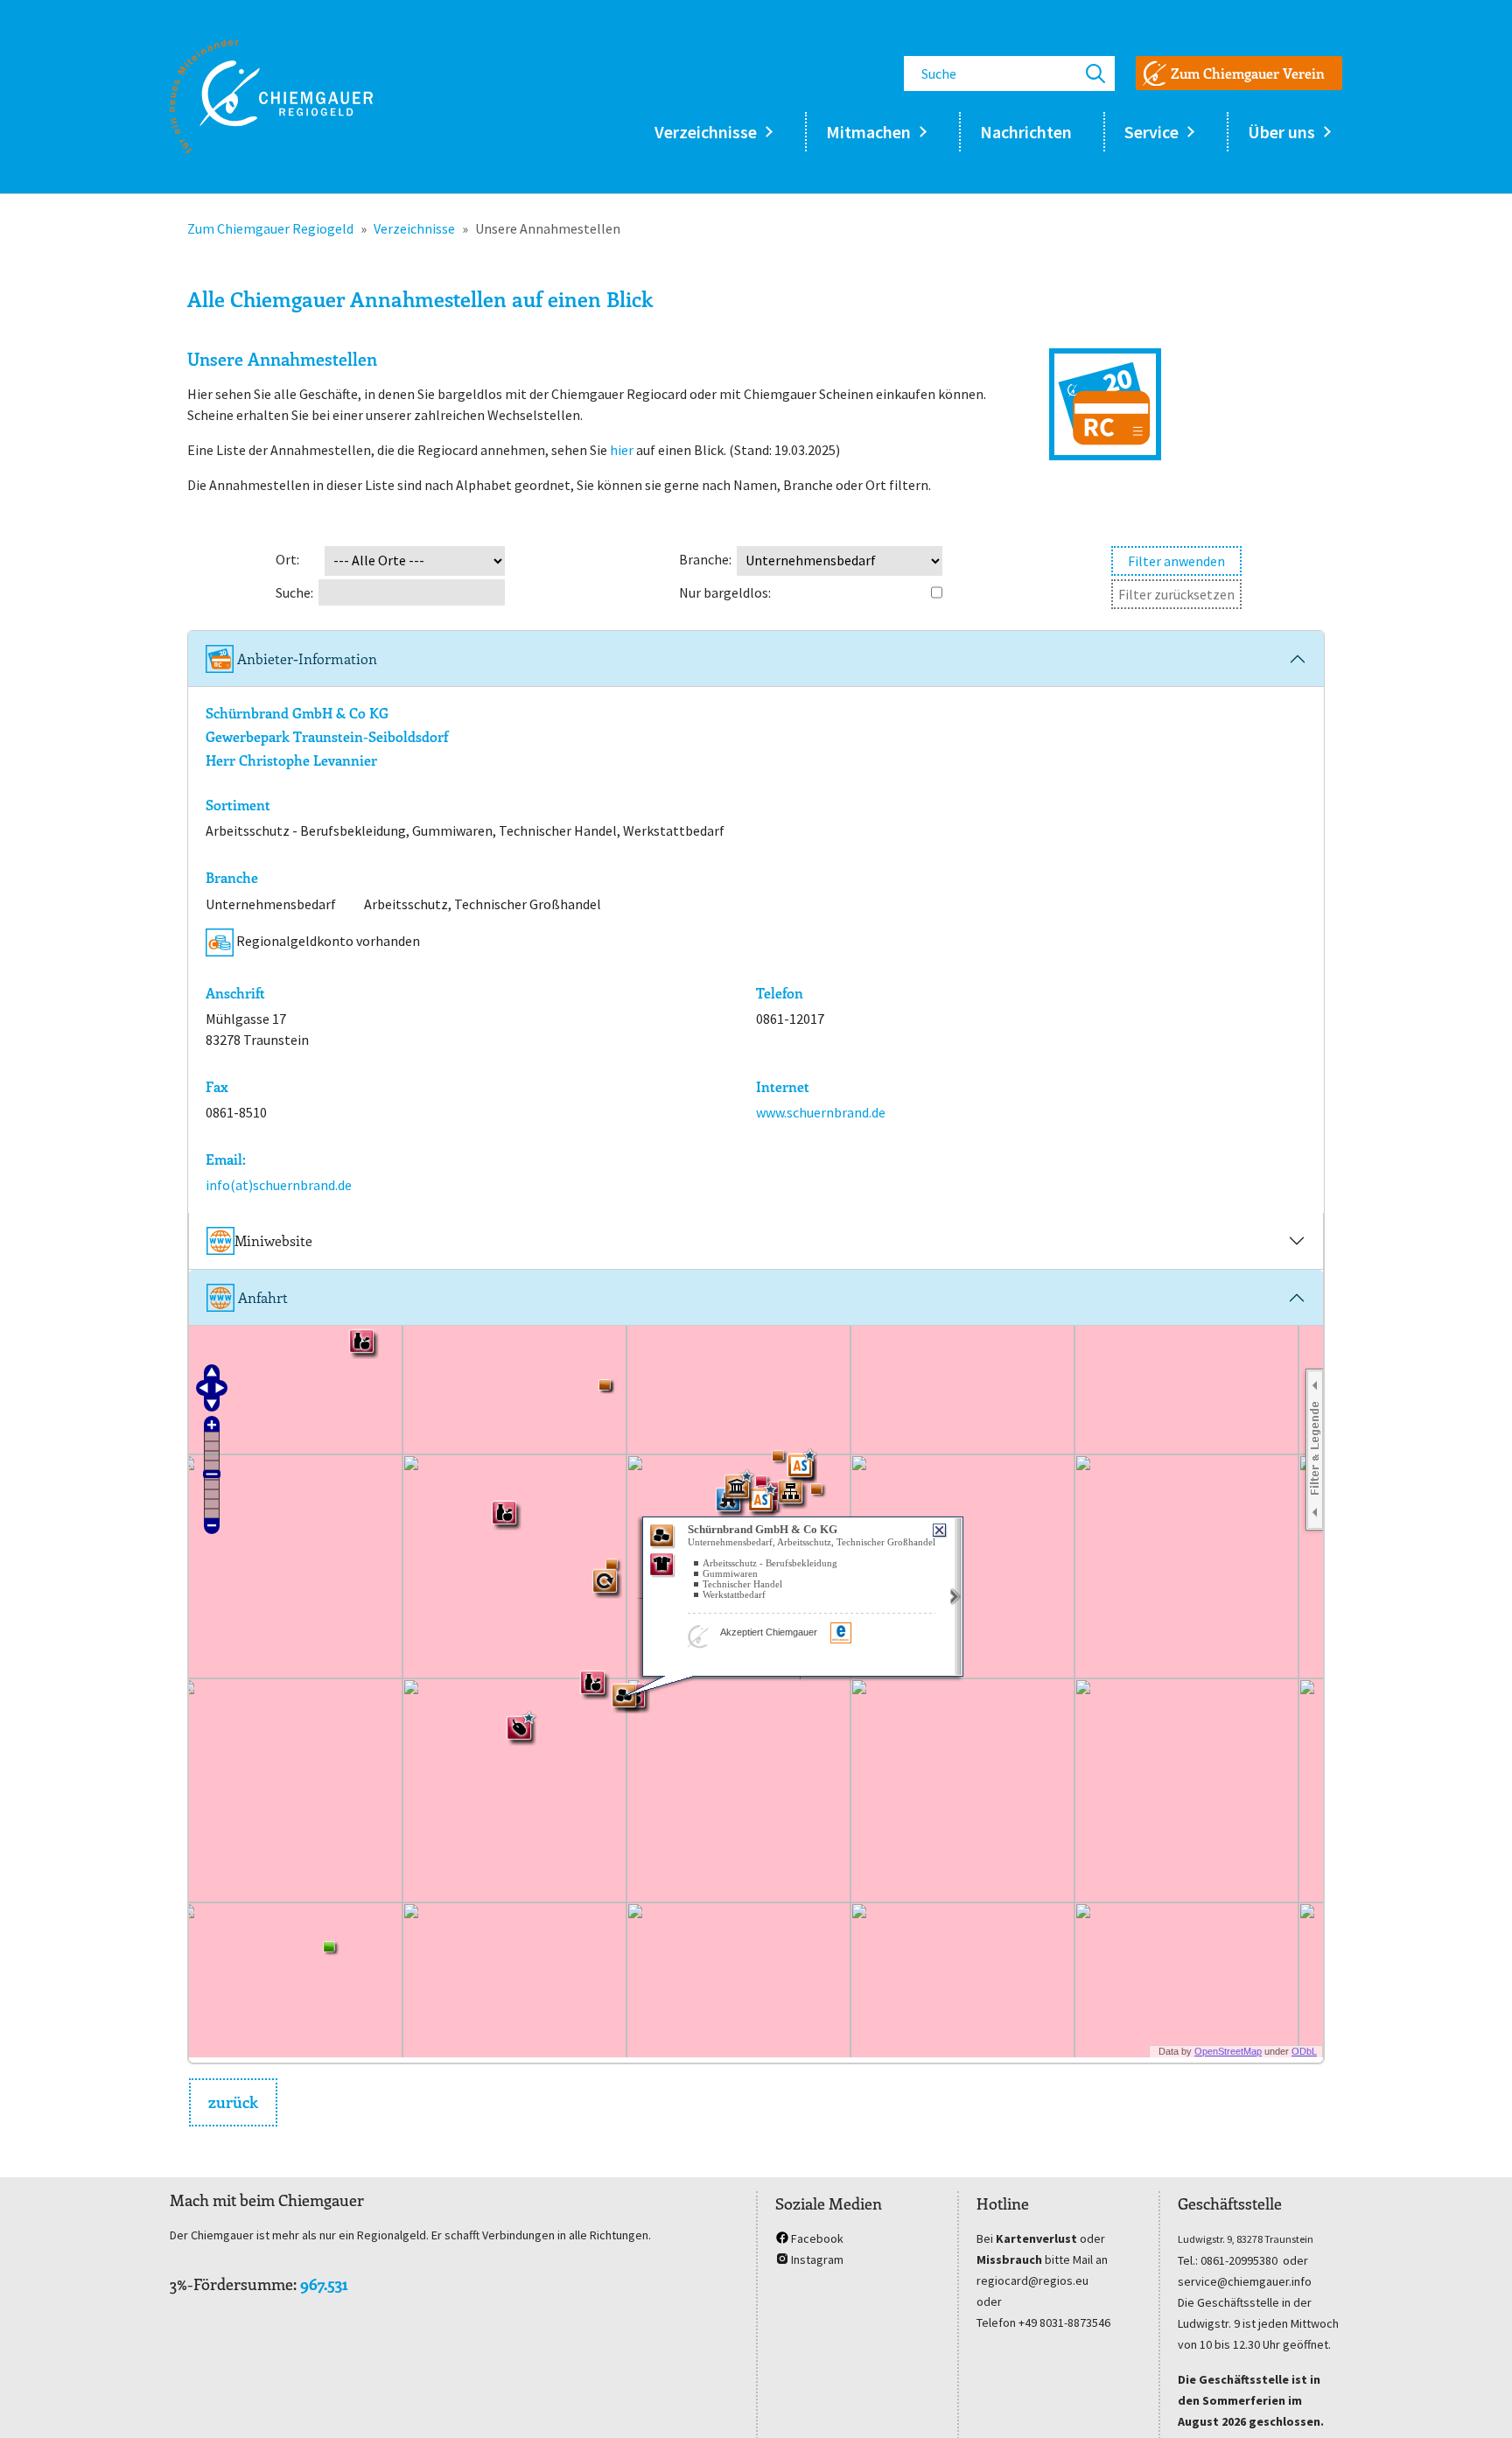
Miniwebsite (273, 1240)
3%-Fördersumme (231, 2284)
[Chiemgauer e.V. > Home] (271, 96)
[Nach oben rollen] (1473, 2399)
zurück (233, 2102)
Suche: (294, 592)
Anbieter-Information (305, 659)
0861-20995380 (1239, 2260)
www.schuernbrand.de (821, 1112)
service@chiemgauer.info (1245, 2281)
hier (622, 450)
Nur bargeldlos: (725, 592)
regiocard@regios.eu (1032, 2280)
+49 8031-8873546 (1064, 2322)
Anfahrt (261, 1297)
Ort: (287, 559)
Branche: (705, 559)
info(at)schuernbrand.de (279, 1185)
